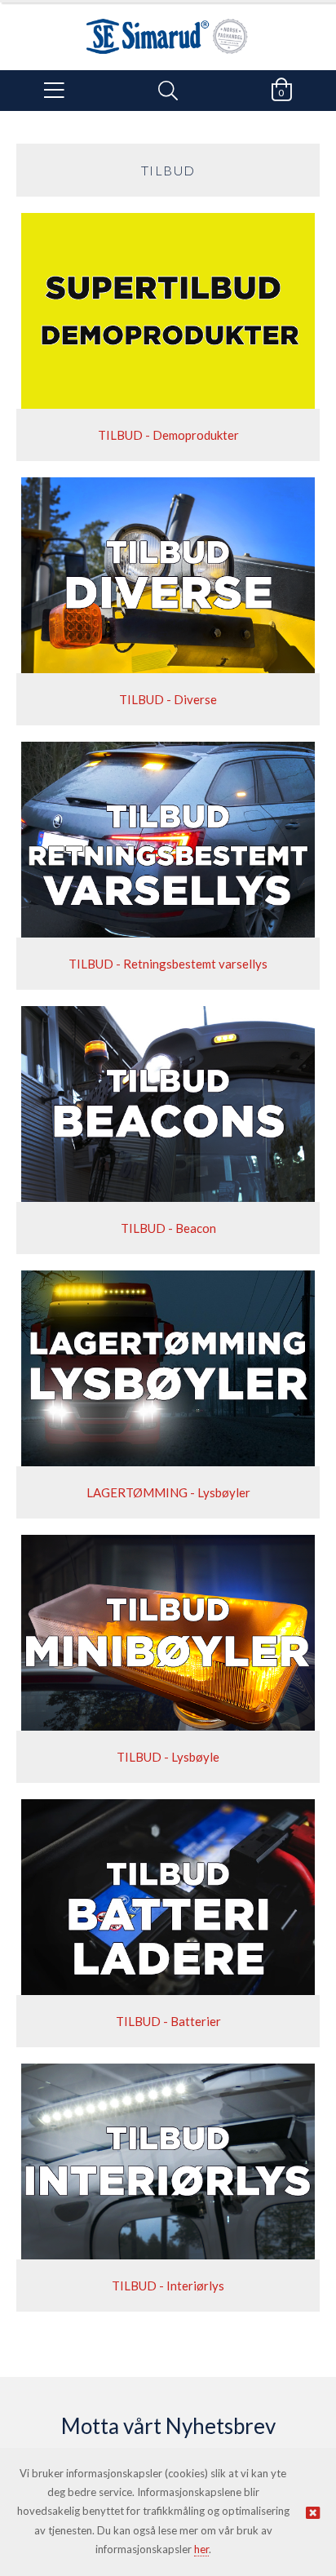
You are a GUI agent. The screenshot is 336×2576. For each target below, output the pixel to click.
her (201, 2549)
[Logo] (168, 28)
